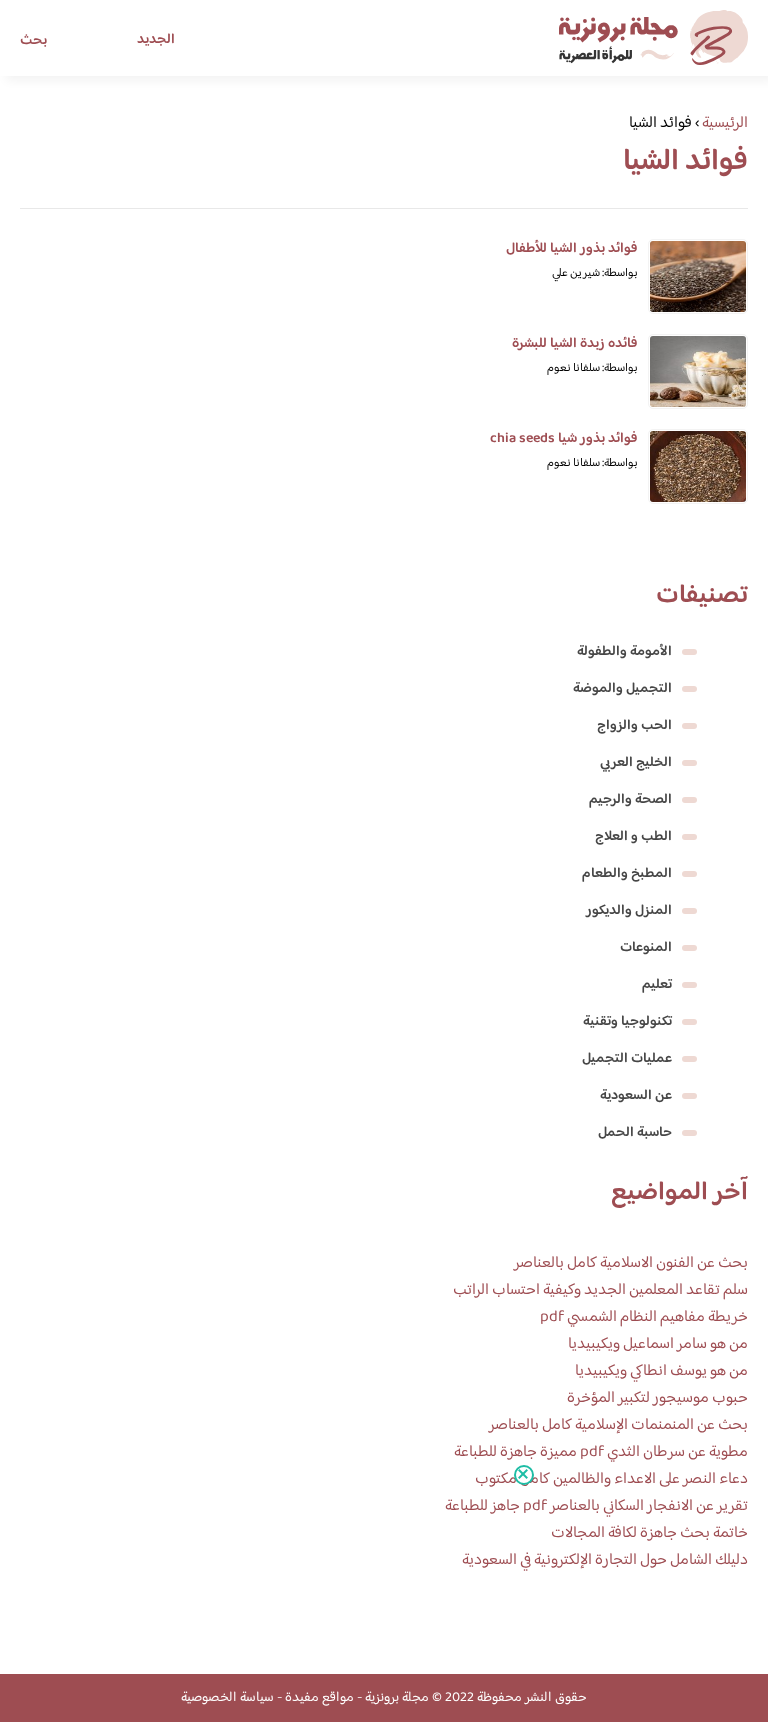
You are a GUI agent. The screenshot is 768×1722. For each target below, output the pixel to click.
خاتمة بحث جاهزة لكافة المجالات (649, 1533)
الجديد (156, 40)
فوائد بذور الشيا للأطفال (572, 249)
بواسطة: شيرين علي (595, 273)
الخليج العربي (636, 763)
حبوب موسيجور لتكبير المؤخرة (657, 1398)
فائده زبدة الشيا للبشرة (575, 344)
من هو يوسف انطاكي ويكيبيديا (661, 1371)
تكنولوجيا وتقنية (627, 1022)
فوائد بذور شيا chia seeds (564, 439)
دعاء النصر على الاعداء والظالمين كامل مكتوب (611, 1479)
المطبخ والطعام (627, 874)
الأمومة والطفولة (624, 652)
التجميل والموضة (622, 689)
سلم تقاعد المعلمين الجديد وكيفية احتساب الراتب (600, 1290)
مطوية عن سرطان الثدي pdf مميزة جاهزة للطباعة (601, 1452)
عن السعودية (636, 1096)
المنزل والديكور (629, 911)
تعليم (657, 985)
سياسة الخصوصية (227, 1698)
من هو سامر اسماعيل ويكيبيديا (658, 1344)
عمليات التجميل (627, 1059)
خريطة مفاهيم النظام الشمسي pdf (644, 1317)
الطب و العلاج (633, 837)
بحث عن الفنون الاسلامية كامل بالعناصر (631, 1263)
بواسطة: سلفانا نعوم (592, 368)
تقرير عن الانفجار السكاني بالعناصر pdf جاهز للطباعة (596, 1506)
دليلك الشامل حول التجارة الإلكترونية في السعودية (605, 1560)
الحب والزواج (634, 726)
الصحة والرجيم (630, 800)
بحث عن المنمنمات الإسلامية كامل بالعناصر (618, 1425)
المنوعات (646, 948)
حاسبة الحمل (635, 1133)
